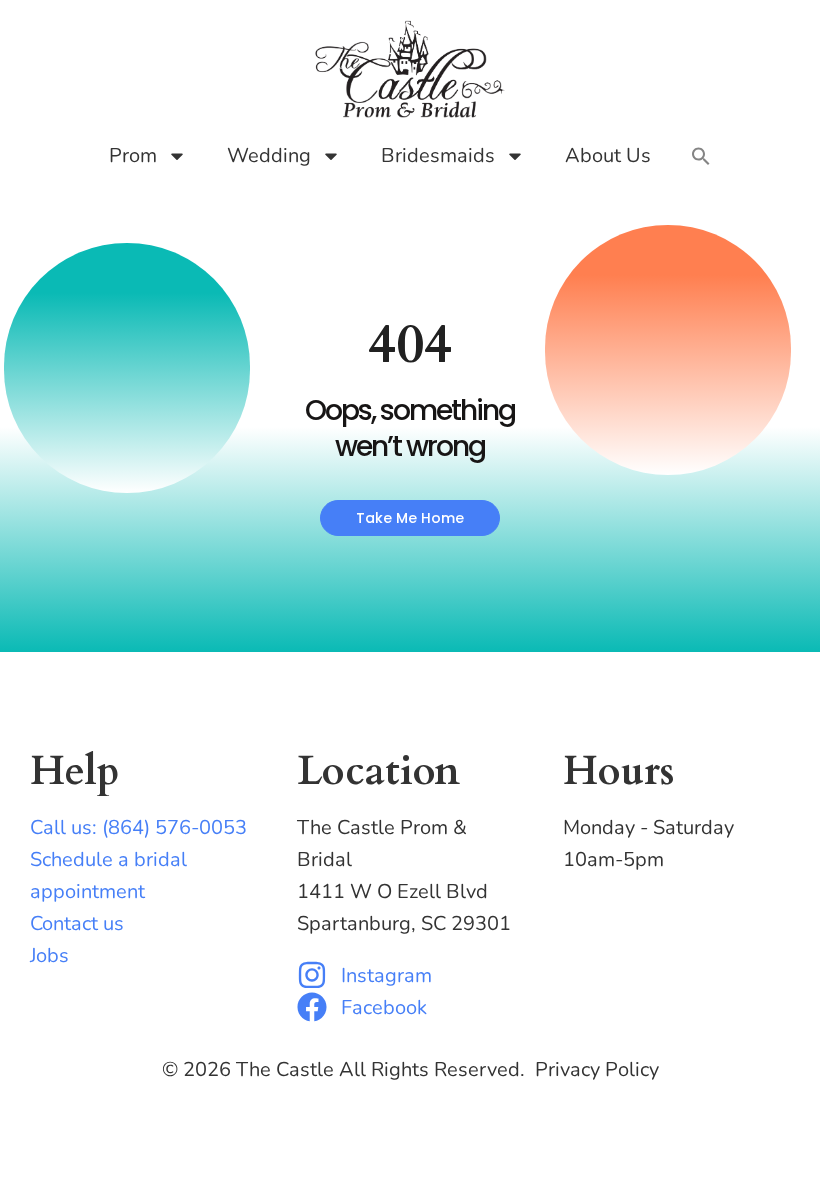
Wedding (269, 155)
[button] (701, 156)
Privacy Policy (597, 1069)
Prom (133, 155)
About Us (608, 155)
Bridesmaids (438, 155)
